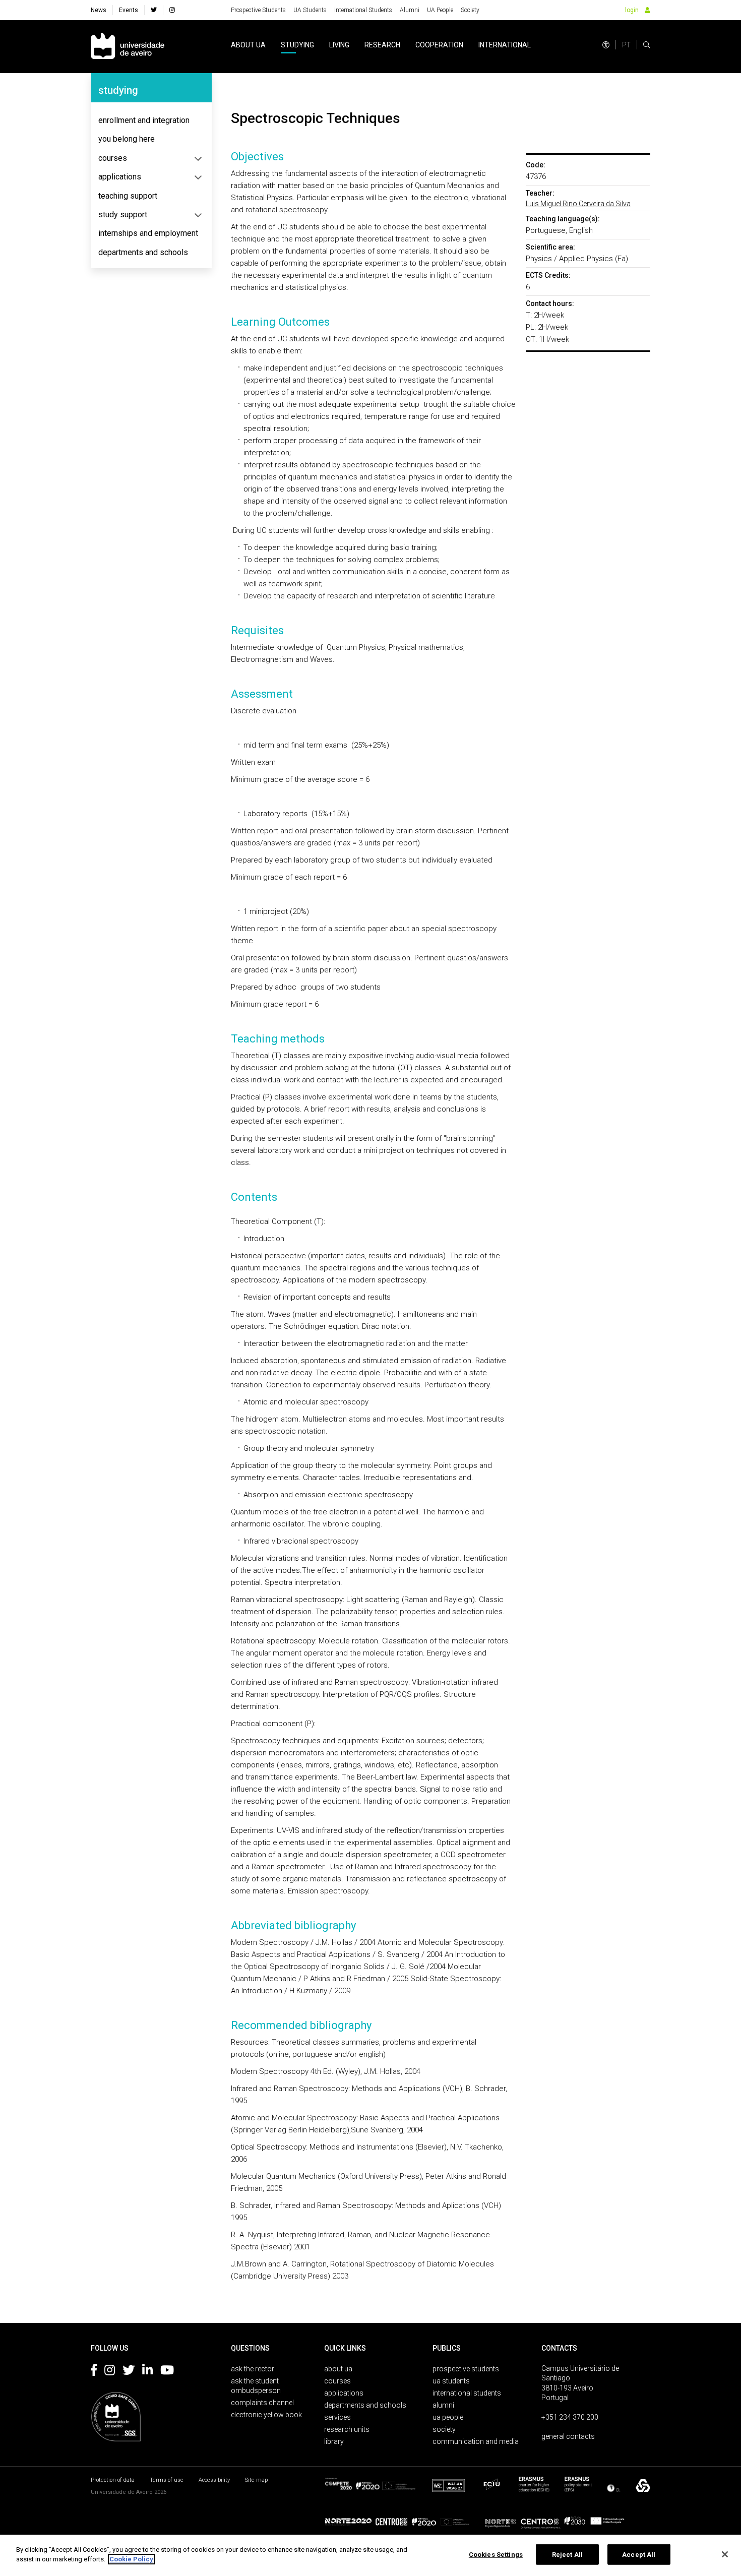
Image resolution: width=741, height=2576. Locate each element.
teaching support (128, 196)
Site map (256, 2480)
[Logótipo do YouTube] (167, 2372)
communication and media (476, 2441)
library (334, 2441)
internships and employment (148, 233)
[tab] (151, 120)
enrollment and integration (144, 120)
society (444, 2429)
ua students (451, 2381)
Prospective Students (258, 10)
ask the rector (253, 2369)
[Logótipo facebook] (94, 2372)
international (505, 45)
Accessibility (214, 2480)
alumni (443, 2405)
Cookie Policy (131, 2559)
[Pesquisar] (647, 45)
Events (129, 10)
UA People (440, 10)
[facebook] (154, 10)
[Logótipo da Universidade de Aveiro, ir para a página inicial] (128, 47)
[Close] (725, 2554)
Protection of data (113, 2480)
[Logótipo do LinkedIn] (147, 2372)
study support (123, 214)
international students (467, 2393)
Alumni (410, 10)
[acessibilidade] (606, 45)
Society (470, 10)
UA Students (310, 10)
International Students (363, 10)
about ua (248, 45)
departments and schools (143, 252)
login (632, 10)
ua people (448, 2417)
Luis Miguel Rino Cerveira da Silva (578, 204)
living (339, 45)
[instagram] (172, 10)
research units (347, 2429)
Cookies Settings (496, 2555)
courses (113, 158)
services (337, 2417)
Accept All (639, 2555)
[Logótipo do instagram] (110, 2372)
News (99, 10)
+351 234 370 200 (570, 2417)
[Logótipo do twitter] (129, 2372)
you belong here (127, 139)
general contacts (568, 2436)
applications (120, 177)
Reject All (567, 2555)
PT (626, 45)
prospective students (466, 2369)
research (382, 45)
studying (297, 45)
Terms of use (167, 2480)
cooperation (439, 45)
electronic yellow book (266, 2415)
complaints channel (262, 2403)
